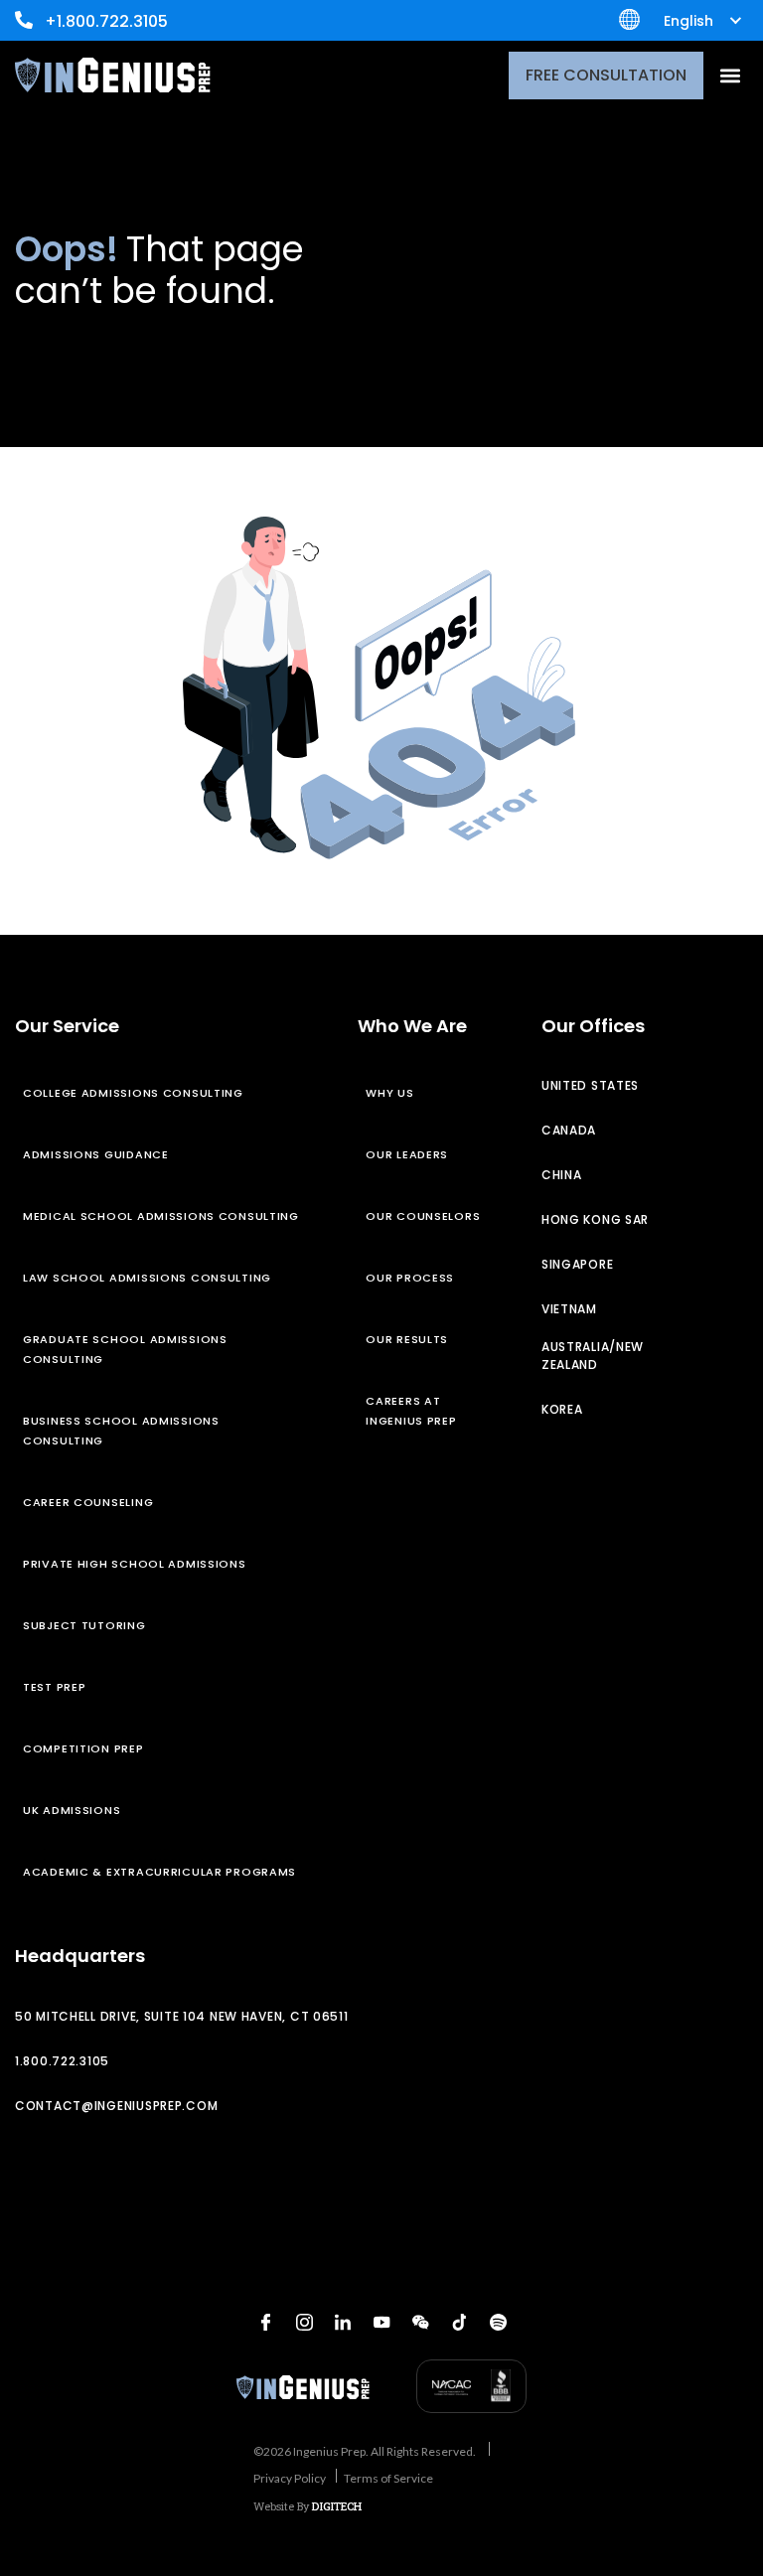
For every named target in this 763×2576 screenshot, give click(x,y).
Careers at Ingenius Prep (411, 1411)
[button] (730, 75)
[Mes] (420, 2323)
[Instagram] (304, 2323)
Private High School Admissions (135, 1564)
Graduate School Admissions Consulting (125, 1349)
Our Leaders (407, 1154)
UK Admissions (72, 1810)
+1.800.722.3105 (106, 21)
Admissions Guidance (96, 1154)
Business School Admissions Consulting (121, 1431)
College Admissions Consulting (133, 1093)
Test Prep (54, 1687)
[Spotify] (498, 2323)
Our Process (410, 1278)
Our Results (407, 1339)
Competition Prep (83, 1748)
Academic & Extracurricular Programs (159, 1872)
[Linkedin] (343, 2323)
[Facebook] (265, 2323)
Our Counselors (423, 1216)
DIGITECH (337, 2506)
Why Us (389, 1093)
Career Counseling (88, 1502)
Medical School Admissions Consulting (161, 1216)
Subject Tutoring (84, 1625)
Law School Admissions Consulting (147, 1278)
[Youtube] (381, 2323)
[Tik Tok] (459, 2323)
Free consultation (606, 75)
